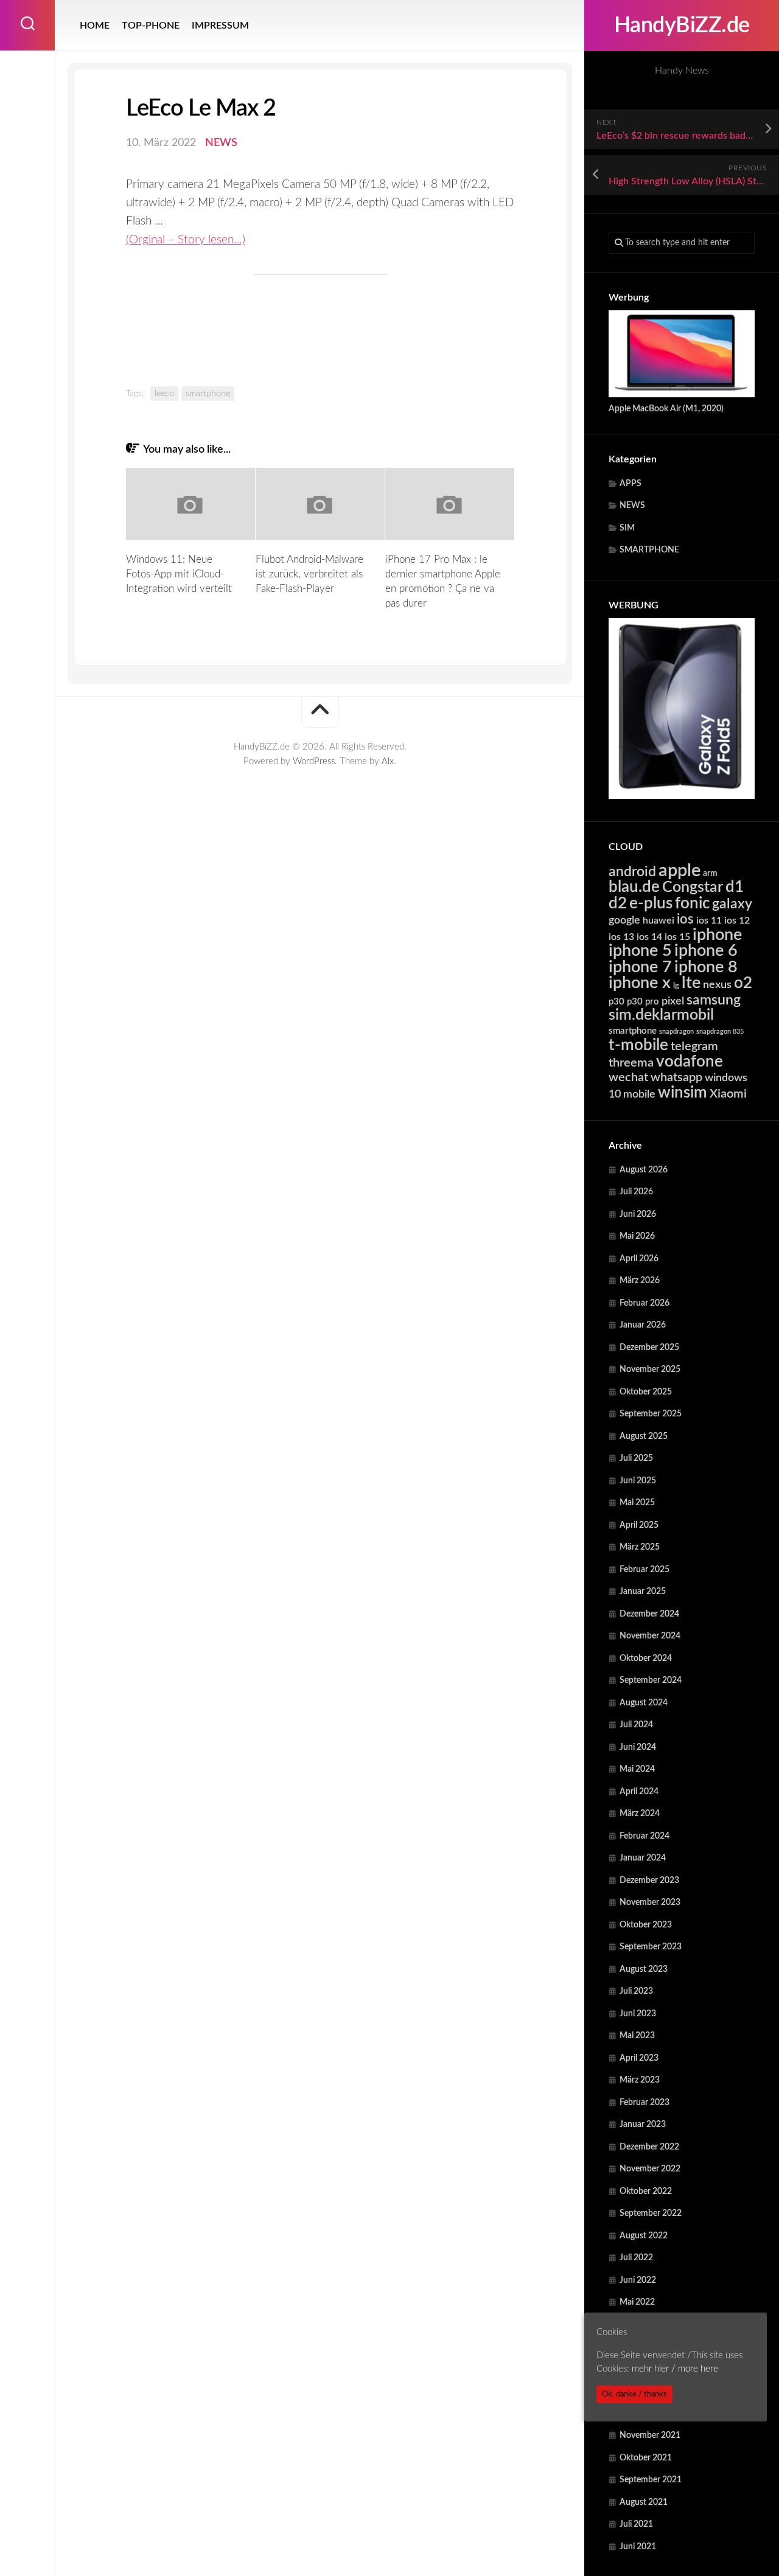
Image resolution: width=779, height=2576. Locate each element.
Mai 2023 (637, 2036)
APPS (631, 484)
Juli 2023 (636, 1991)
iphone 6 (706, 951)
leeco (164, 394)
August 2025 (644, 1436)
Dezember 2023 (649, 1881)
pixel (673, 1001)
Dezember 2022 (649, 2147)
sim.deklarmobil (661, 1015)
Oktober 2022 (646, 2191)
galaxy (732, 904)
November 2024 (650, 1636)
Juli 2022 (636, 2258)
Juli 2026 (636, 1192)
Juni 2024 (638, 1747)
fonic (692, 903)
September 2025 (651, 1414)
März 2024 (640, 1814)
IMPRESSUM (220, 26)
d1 (735, 887)
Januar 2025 (643, 1592)
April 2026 (639, 1259)
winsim (683, 1093)
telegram (694, 1046)
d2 (618, 903)
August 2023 (644, 1969)
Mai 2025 (637, 1503)
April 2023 (639, 2058)
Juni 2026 (638, 1214)
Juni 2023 (638, 2014)
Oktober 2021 (646, 2458)
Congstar (693, 887)
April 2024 (639, 1792)
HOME (95, 26)
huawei (658, 921)
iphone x (640, 983)
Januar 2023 (643, 2125)
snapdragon (676, 1032)
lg (676, 986)
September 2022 (651, 2213)
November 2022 (650, 2169)
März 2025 (640, 1547)
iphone (717, 935)
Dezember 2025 (649, 1348)
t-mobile (638, 1045)
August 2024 (644, 1703)
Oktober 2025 (646, 1392)
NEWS (632, 506)
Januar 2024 (643, 1858)
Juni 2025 (638, 1481)
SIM (627, 528)
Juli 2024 (636, 1725)
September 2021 (651, 2480)
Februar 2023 (645, 2103)
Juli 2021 (636, 2524)
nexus (717, 985)
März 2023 (640, 2080)
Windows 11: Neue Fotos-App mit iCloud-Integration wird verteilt (179, 574)
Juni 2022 (638, 2280)
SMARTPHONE (649, 550)
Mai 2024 (637, 1769)
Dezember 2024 (649, 1614)
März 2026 (640, 1281)
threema (631, 1063)
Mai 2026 (637, 1236)
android (632, 872)
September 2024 (651, 1680)
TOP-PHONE (151, 26)
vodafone (690, 1062)
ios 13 (621, 937)
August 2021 (644, 2502)
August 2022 (644, 2236)
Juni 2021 (638, 2547)
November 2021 (650, 2435)
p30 (617, 1002)
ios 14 (649, 937)
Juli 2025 (636, 1458)
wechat (628, 1077)
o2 (743, 983)
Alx (388, 761)
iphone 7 (640, 967)
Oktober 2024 (646, 1659)
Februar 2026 (645, 1303)
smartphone (633, 1031)
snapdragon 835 (720, 1032)
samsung (714, 1000)
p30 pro (643, 1002)
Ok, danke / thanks (634, 2394)
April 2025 (639, 1525)
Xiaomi (728, 1094)
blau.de (634, 887)
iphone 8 (706, 967)
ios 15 (677, 937)
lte (691, 983)
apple (679, 871)
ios (685, 919)
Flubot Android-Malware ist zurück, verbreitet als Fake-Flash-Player (309, 574)
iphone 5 (640, 951)
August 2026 (644, 1170)
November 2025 (650, 1370)
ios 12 (737, 921)
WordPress (314, 761)
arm (710, 874)
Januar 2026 (643, 1325)
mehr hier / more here (675, 2369)
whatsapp (676, 1077)
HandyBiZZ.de (682, 26)
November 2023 (650, 1902)
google (624, 920)
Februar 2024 (645, 1836)
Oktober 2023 (646, 1925)
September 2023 (651, 1947)
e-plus (651, 903)
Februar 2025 (645, 1570)
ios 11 (709, 921)
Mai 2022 (637, 2302)
